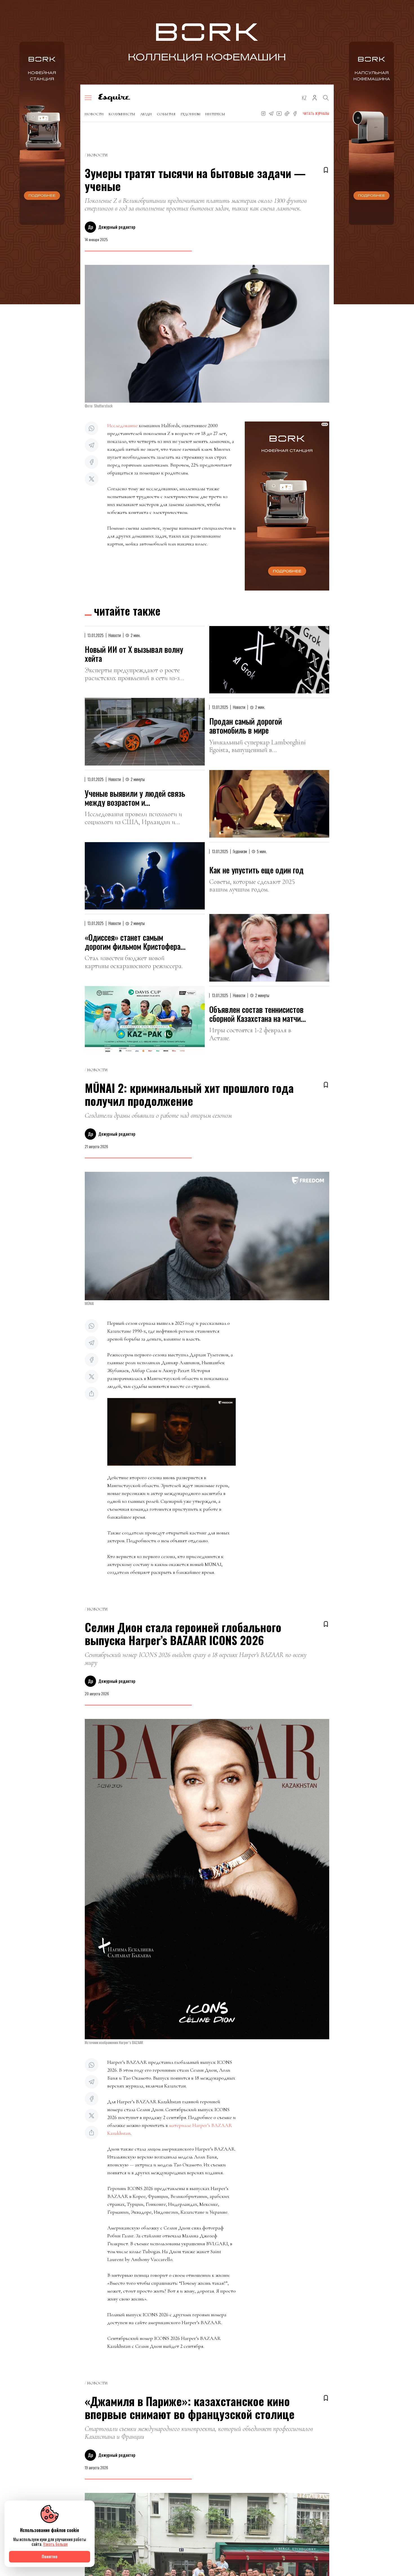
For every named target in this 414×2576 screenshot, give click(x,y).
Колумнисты (122, 114)
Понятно (50, 2556)
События (166, 114)
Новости (94, 114)
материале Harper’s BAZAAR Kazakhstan (170, 2129)
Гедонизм (190, 114)
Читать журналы (316, 113)
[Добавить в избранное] (326, 170)
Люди (146, 114)
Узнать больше (55, 2544)
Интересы (215, 114)
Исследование (123, 425)
